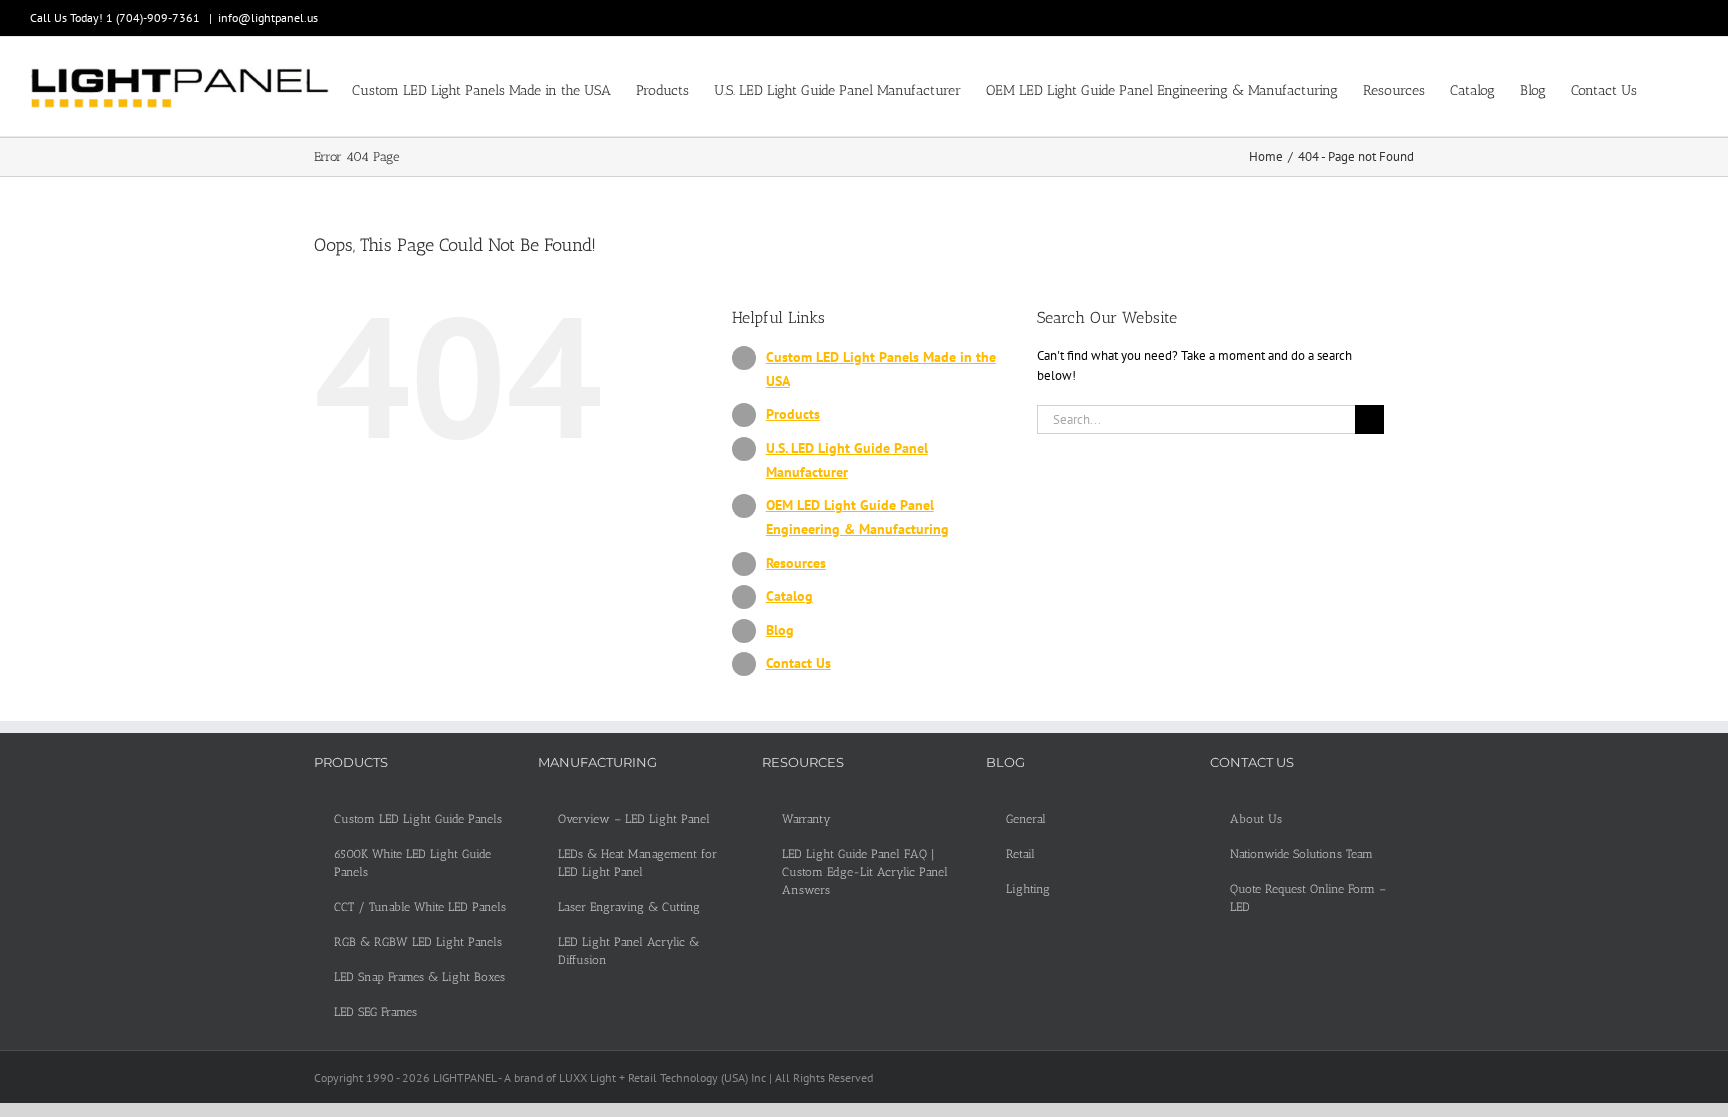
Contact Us (798, 663)
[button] (1667, 89)
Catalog (789, 596)
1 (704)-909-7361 (154, 17)
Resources (796, 563)
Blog (780, 630)
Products (793, 414)
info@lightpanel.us (268, 17)
